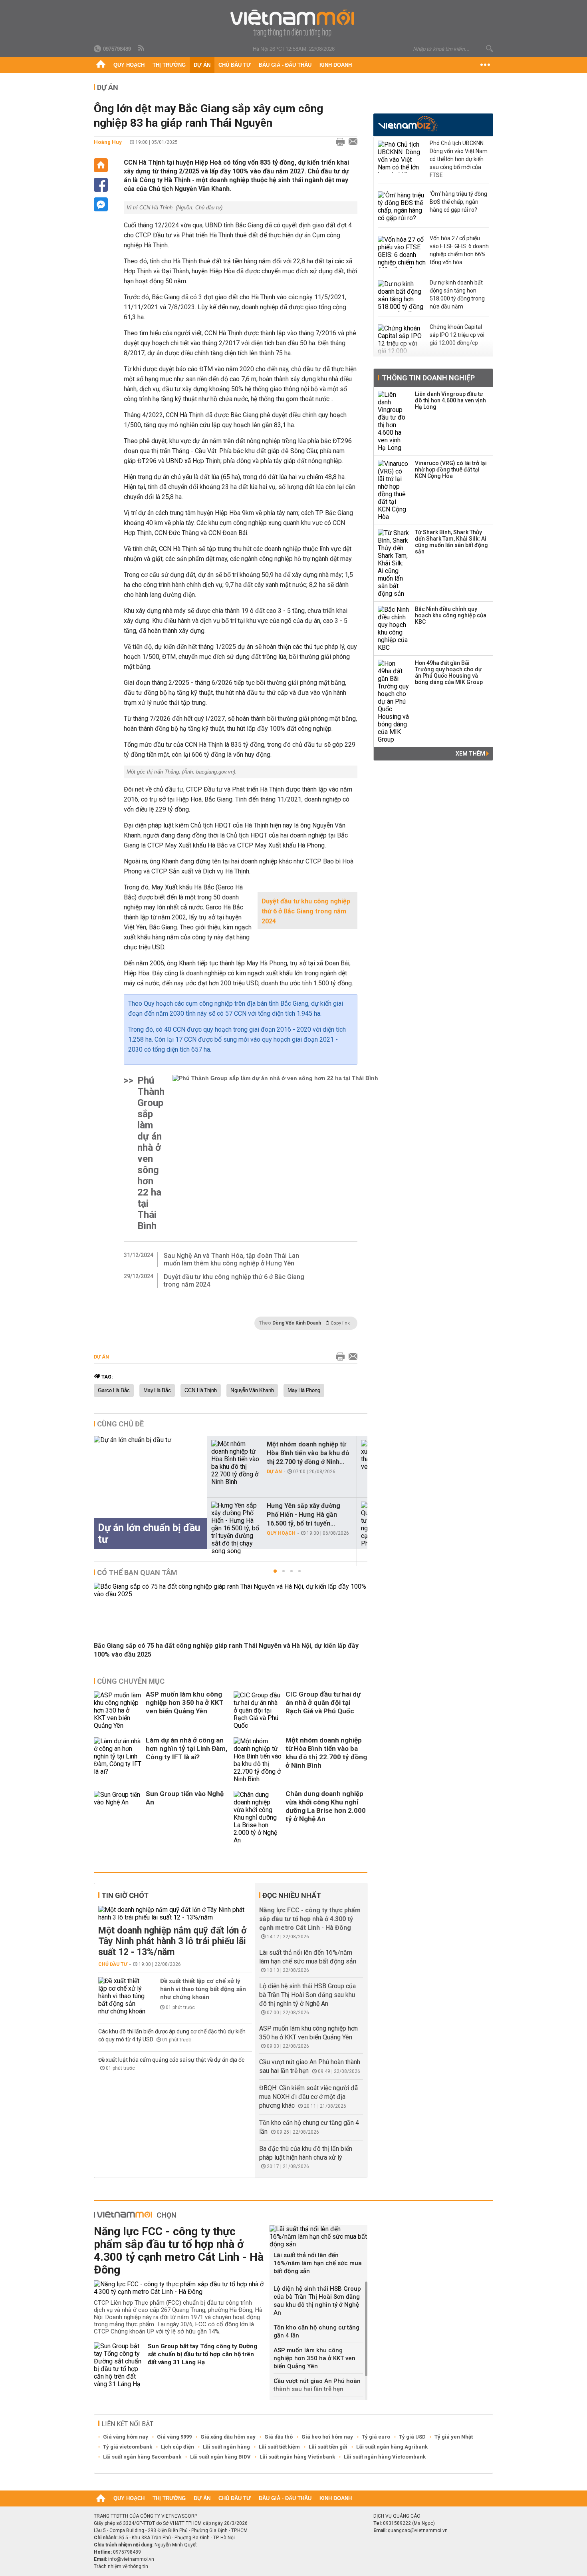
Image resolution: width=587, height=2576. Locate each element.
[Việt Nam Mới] (294, 23)
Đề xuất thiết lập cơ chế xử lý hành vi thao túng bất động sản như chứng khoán (203, 1989)
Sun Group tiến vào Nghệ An (185, 1798)
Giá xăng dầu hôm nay (228, 2437)
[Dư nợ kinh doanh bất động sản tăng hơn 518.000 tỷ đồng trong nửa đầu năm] (402, 296)
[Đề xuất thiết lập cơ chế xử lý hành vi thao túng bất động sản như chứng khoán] (122, 1996)
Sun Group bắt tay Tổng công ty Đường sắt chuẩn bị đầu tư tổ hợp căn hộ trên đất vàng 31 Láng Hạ (202, 2354)
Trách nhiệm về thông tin (121, 2566)
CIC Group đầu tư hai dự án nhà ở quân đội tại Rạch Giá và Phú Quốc (323, 1703)
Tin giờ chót (125, 1895)
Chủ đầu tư (235, 65)
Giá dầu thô (279, 2437)
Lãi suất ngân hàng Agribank (392, 2447)
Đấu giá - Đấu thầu (285, 65)
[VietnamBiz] (408, 124)
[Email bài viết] (351, 142)
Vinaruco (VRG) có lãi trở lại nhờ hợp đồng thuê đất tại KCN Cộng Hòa (451, 469)
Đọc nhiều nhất (292, 1895)
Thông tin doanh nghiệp (428, 378)
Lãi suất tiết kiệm (279, 2447)
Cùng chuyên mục (131, 1681)
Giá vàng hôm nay (126, 2437)
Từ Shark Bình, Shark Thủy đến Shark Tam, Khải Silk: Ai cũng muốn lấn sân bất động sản (451, 542)
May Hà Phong (304, 1390)
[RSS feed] (142, 48)
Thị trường (169, 65)
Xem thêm (471, 754)
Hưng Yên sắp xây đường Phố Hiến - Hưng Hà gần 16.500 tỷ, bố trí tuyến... (303, 1515)
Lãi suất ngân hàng (226, 2447)
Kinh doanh (336, 65)
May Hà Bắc (157, 1390)
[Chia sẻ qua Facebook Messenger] (101, 204)
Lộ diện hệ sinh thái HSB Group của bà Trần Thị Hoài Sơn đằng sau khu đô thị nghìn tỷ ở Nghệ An (307, 1995)
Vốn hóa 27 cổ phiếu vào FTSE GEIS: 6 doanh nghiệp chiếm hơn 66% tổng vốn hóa (459, 250)
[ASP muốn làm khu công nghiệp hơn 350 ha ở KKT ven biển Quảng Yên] (118, 1710)
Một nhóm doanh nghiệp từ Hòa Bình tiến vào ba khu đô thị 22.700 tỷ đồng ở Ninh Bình (326, 1753)
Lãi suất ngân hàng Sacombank (142, 2457)
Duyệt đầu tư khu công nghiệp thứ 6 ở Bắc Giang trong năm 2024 (306, 911)
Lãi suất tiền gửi (328, 2447)
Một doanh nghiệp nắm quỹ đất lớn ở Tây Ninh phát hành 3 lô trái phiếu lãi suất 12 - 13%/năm (172, 1941)
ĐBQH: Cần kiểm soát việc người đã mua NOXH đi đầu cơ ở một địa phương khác (308, 2097)
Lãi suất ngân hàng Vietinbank (297, 2457)
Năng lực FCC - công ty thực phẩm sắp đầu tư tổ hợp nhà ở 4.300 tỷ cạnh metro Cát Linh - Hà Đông (310, 1919)
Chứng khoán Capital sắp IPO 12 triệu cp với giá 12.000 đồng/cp (457, 335)
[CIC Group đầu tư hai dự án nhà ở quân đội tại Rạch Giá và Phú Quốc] (258, 1710)
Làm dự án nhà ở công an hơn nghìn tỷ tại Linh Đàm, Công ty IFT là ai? (186, 1748)
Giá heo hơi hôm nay (327, 2437)
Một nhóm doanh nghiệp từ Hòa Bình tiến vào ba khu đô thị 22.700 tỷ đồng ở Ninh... (308, 1453)
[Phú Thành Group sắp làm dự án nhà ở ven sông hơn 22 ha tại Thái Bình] (275, 1153)
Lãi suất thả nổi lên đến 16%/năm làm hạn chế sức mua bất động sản (318, 2263)
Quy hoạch (129, 65)
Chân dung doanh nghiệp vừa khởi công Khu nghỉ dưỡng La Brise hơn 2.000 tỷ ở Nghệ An (326, 1806)
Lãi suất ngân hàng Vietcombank (385, 2457)
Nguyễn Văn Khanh (252, 1390)
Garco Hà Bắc (114, 1390)
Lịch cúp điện (177, 2447)
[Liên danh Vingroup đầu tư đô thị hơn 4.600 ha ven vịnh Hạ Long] (394, 421)
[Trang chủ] (101, 65)
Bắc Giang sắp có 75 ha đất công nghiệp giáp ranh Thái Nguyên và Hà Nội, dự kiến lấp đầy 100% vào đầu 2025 (226, 1650)
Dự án (202, 65)
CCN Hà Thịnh (201, 1390)
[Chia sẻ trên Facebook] (101, 185)
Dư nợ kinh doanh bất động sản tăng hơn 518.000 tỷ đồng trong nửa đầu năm (457, 294)
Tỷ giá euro (376, 2437)
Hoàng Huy (108, 142)
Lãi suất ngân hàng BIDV (220, 2457)
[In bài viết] (338, 142)
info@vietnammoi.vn (131, 2559)
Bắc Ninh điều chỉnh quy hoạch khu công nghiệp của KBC (451, 615)
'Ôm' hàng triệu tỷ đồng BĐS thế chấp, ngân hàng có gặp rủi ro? (458, 202)
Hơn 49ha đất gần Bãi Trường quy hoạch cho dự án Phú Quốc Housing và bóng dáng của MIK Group (449, 672)
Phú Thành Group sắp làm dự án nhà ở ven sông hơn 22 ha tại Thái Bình (151, 1153)
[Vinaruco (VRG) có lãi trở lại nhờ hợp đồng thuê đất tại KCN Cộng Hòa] (394, 490)
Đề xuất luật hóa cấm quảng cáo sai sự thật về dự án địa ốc (171, 2060)
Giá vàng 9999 (174, 2437)
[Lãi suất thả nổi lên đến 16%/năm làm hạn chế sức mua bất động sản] (318, 2237)
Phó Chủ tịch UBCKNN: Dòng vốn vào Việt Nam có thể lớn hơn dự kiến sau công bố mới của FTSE (459, 159)
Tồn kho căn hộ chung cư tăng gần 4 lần (316, 2331)
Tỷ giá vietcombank (128, 2447)
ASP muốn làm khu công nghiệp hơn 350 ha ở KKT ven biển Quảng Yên (185, 1703)
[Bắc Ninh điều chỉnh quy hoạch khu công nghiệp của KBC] (394, 629)
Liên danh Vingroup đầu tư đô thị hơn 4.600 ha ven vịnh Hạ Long (450, 400)
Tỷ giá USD (412, 2437)
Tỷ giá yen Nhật (454, 2437)
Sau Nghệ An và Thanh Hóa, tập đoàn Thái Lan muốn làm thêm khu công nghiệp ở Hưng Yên (231, 1259)
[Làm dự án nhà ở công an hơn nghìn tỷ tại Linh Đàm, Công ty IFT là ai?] (118, 1760)
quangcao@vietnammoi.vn (418, 2530)
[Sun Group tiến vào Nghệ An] (118, 1817)
